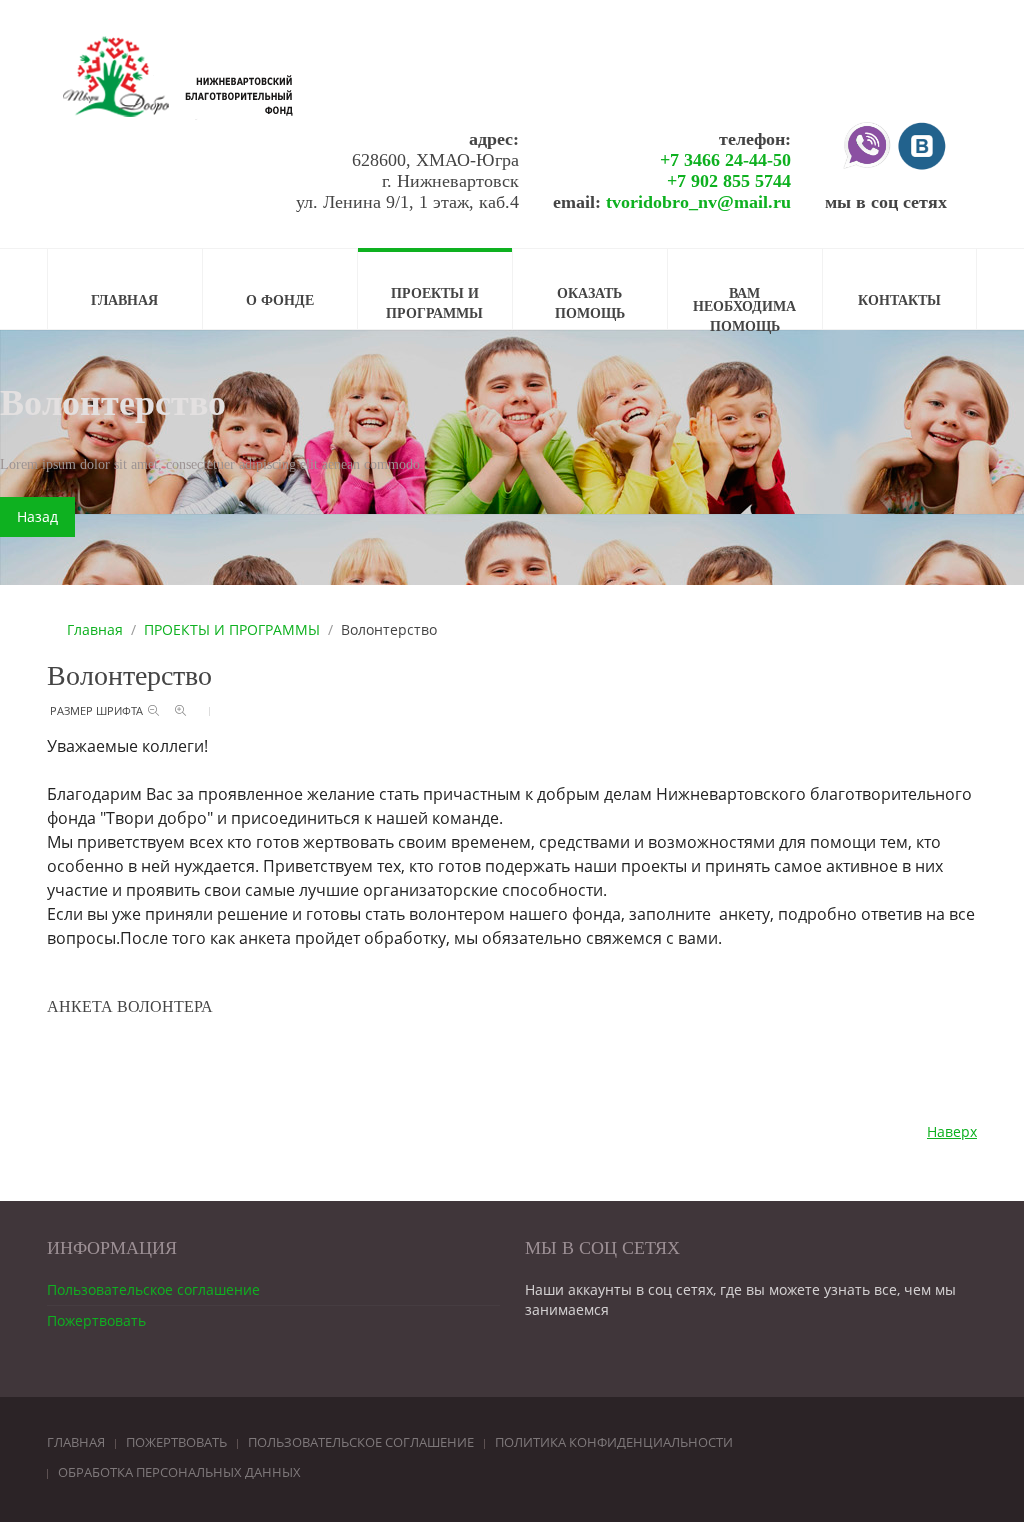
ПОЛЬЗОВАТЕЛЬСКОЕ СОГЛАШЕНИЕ (361, 1442)
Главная (95, 629)
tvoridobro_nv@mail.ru (698, 202)
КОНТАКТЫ (899, 301)
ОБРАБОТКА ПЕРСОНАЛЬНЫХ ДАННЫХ (179, 1472)
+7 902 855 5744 (729, 181)
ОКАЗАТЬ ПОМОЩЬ (590, 303)
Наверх (952, 1131)
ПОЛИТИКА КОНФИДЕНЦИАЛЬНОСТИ (614, 1442)
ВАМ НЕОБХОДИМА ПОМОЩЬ (744, 307)
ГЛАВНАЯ (124, 301)
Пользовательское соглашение (153, 1289)
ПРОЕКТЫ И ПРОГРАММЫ (434, 303)
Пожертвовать (96, 1320)
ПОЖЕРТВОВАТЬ (176, 1442)
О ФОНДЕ (280, 301)
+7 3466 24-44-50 (725, 160)
